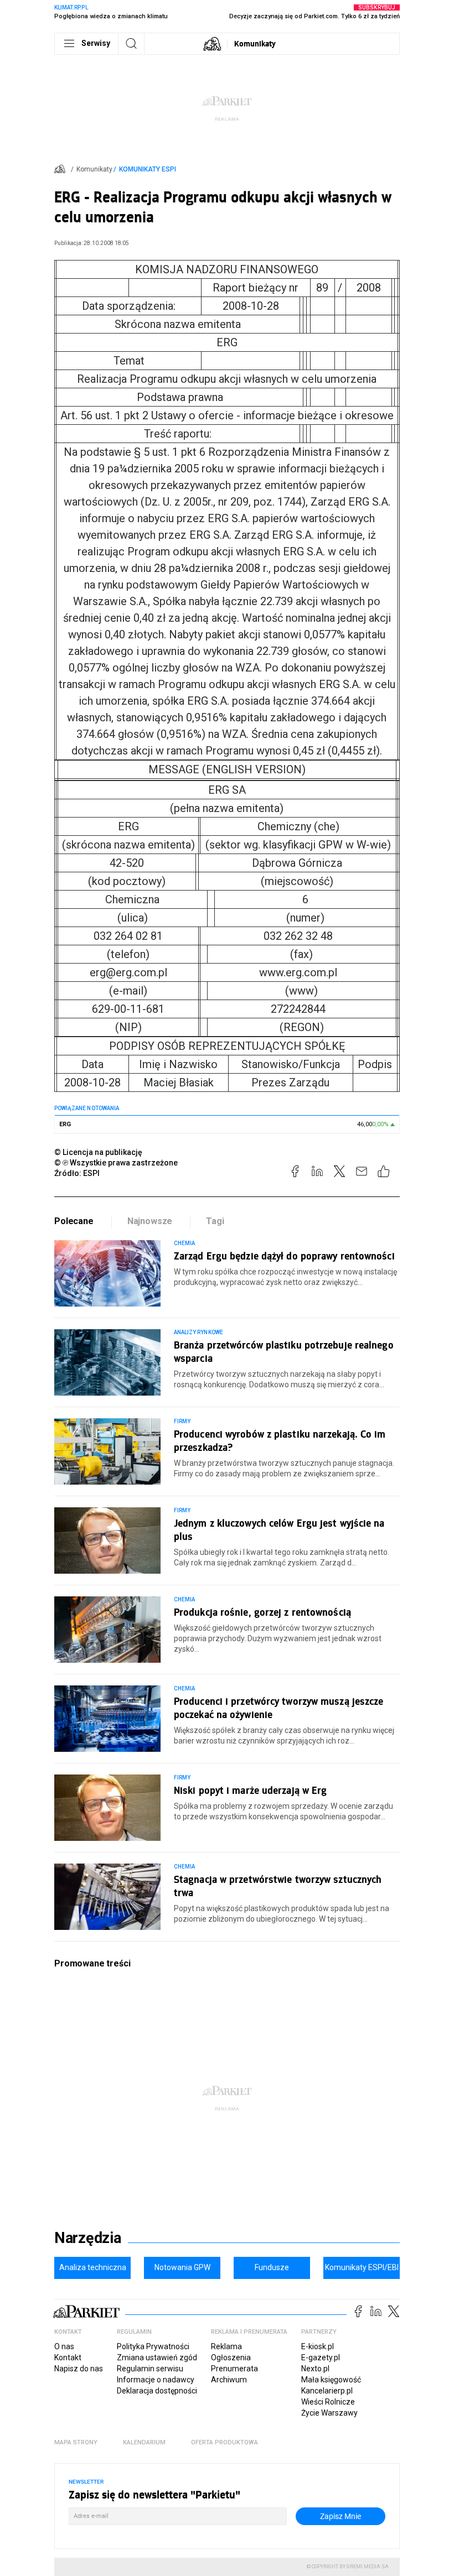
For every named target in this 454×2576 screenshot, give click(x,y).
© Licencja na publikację (99, 1152)
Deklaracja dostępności (157, 2391)
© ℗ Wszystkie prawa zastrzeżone (116, 1163)
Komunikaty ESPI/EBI (362, 2267)
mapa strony (76, 2442)
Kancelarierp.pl (327, 2391)
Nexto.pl (315, 2369)
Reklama (226, 2346)
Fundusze (272, 2267)
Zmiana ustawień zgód (157, 2358)
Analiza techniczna (93, 2267)
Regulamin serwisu (150, 2369)
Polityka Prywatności (153, 2346)
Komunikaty (255, 43)
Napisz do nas (79, 2369)
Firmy (182, 1421)
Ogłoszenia (231, 2358)
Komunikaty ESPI (148, 169)
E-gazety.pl (321, 2358)
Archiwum (229, 2380)
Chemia (184, 1243)
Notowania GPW (182, 2267)
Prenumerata (234, 2369)
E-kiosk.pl (318, 2346)
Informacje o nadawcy (156, 2380)
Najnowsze (150, 1221)
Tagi (215, 1221)
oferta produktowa (225, 2442)
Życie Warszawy (329, 2413)
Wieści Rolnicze (328, 2402)
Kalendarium (144, 2442)
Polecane (74, 1221)
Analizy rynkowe (198, 1332)
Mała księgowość (331, 2380)
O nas (64, 2346)
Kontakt (68, 2358)
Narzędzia (88, 2238)
